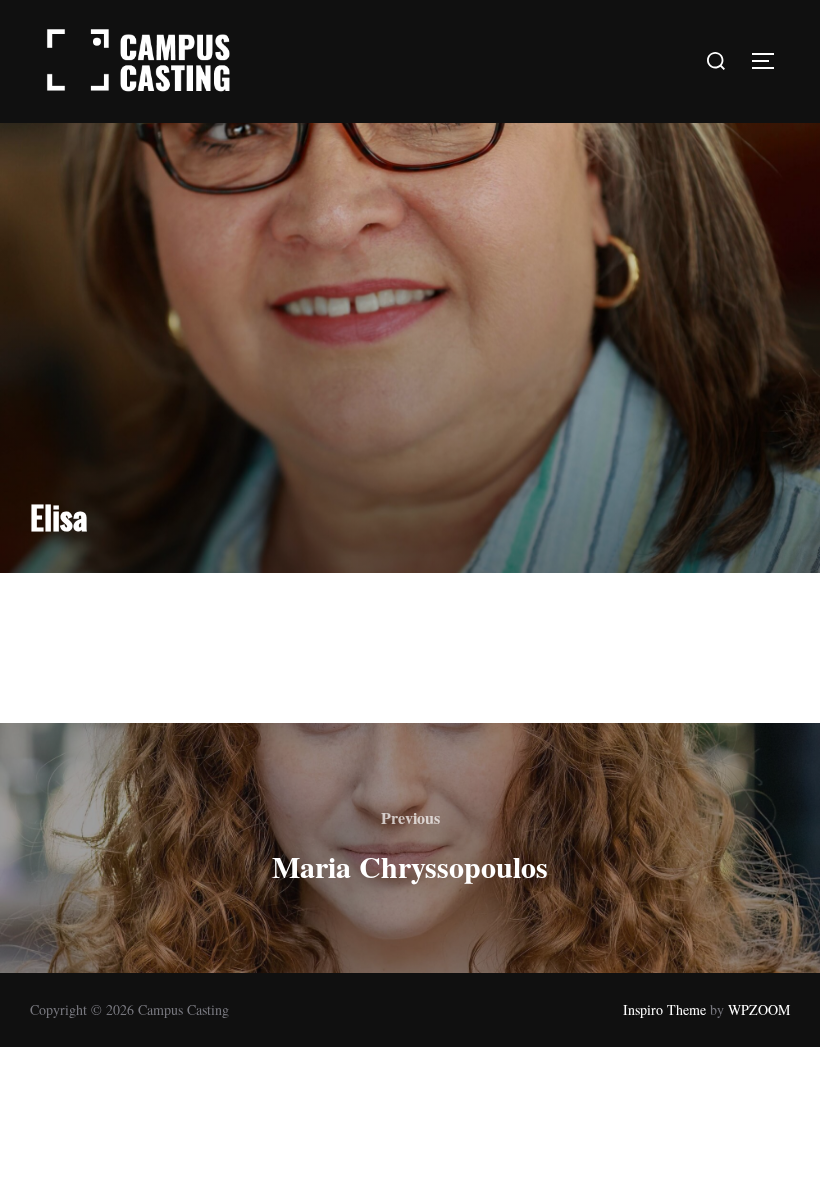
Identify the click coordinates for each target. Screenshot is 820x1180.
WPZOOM (759, 1009)
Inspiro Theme (664, 1009)
